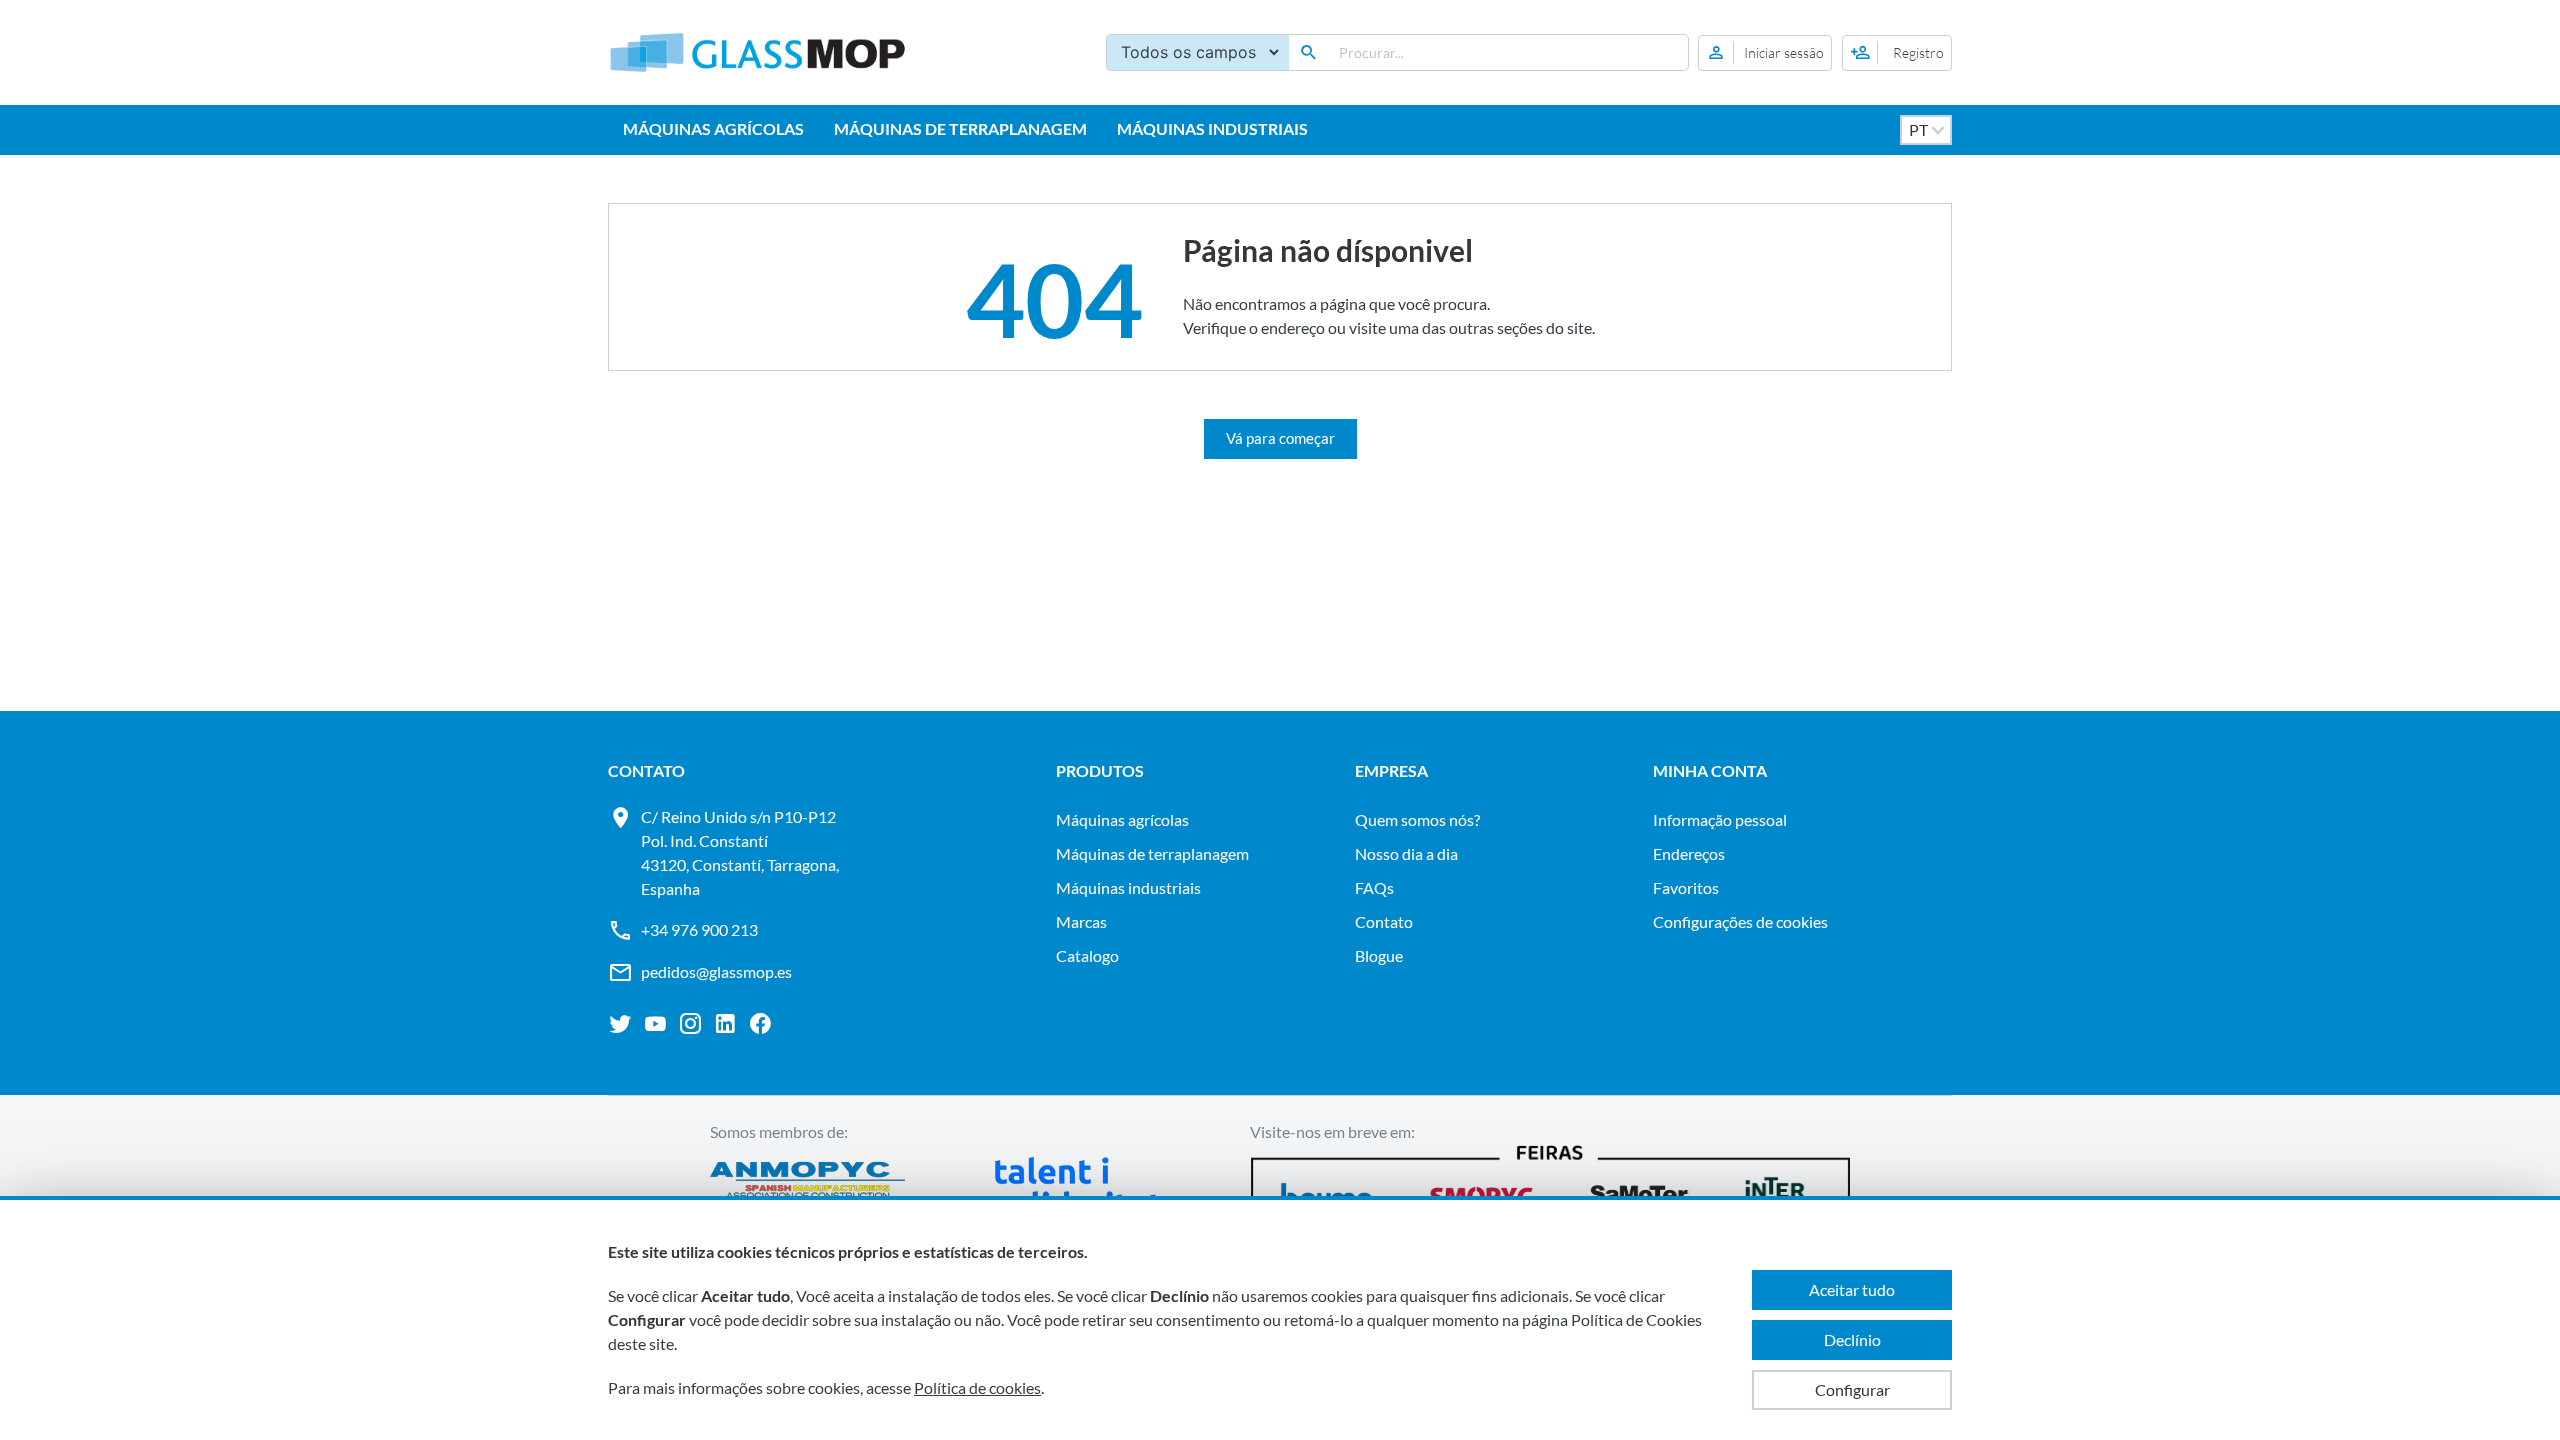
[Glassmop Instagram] (690, 1024)
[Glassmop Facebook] (760, 1024)
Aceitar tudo (1852, 1289)
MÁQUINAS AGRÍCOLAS (713, 128)
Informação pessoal (1720, 819)
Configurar (1852, 1389)
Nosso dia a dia (1406, 853)
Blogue (1379, 955)
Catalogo (1087, 955)
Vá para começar (1280, 438)
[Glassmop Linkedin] (725, 1024)
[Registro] (1897, 53)
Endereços (1689, 853)
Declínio (1852, 1339)
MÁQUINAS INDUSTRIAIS (1212, 128)
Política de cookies (977, 1387)
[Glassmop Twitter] (620, 1024)
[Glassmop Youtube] (655, 1024)
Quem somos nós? (1417, 819)
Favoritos (1686, 887)
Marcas (1081, 921)
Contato (1384, 921)
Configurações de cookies (1740, 921)
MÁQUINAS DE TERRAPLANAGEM (960, 128)
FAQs (1374, 887)
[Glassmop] (758, 52)
